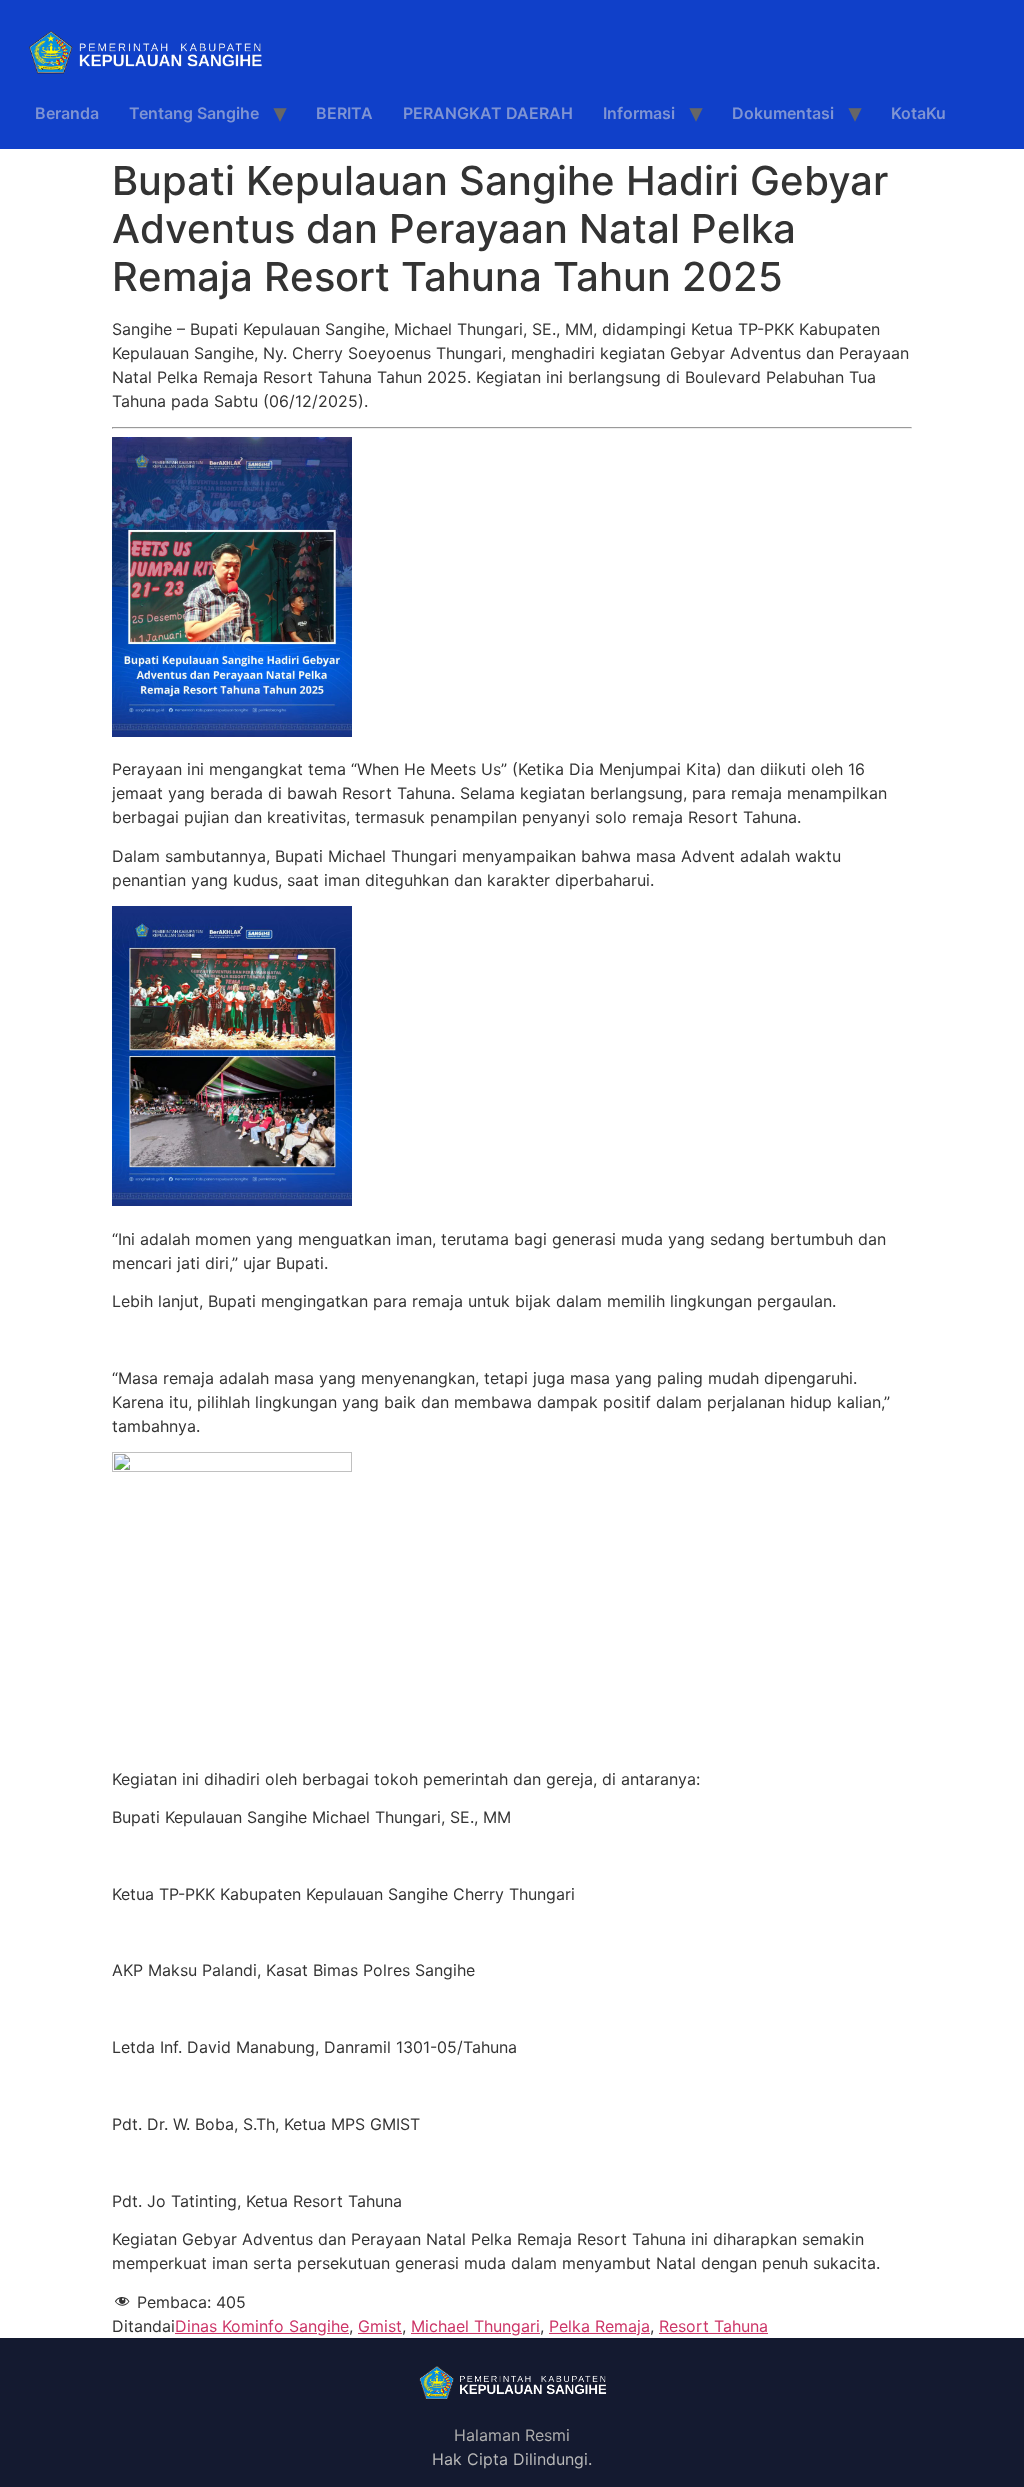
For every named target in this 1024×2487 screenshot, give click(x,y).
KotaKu (918, 113)
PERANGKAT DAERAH (488, 113)
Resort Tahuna (713, 2326)
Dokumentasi (783, 113)
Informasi (639, 113)
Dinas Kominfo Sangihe (262, 2326)
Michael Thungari (475, 2326)
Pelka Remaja (599, 2326)
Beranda (67, 113)
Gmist (380, 2326)
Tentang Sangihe (194, 113)
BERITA (344, 113)
